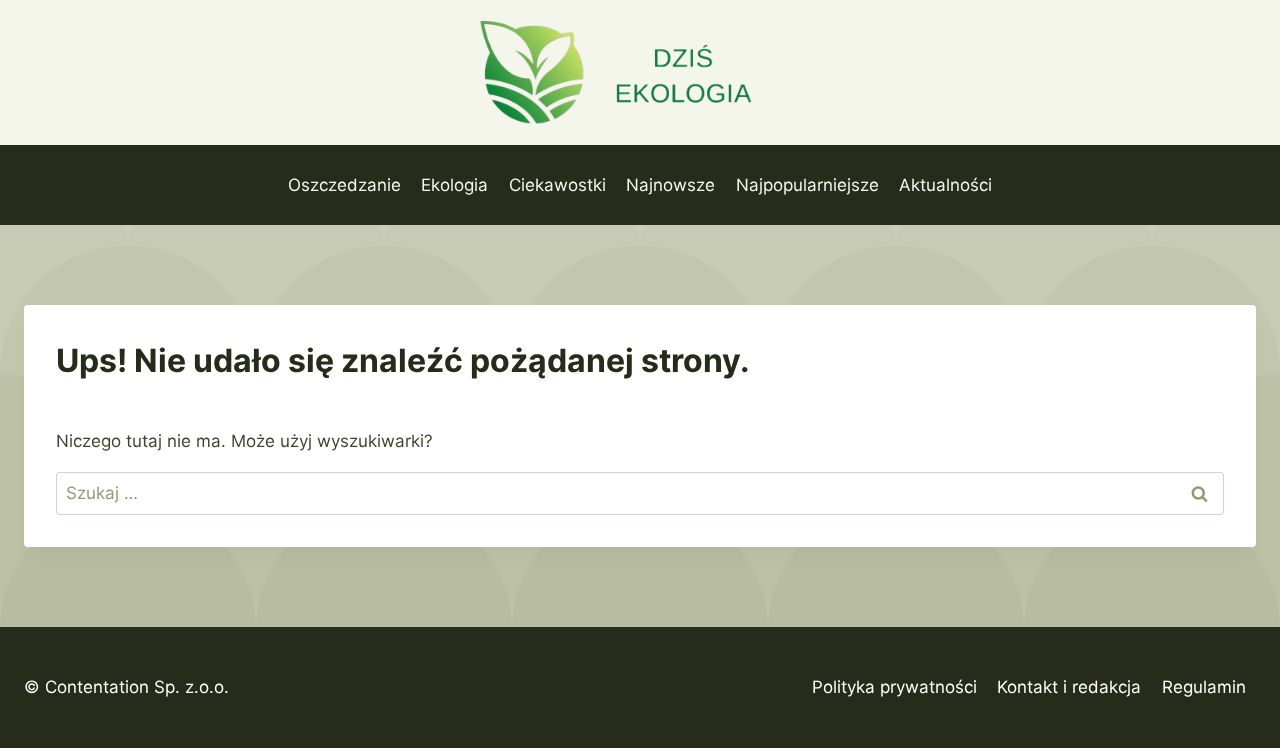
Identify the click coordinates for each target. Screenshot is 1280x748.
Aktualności (945, 185)
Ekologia (454, 185)
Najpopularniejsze (807, 185)
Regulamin (1204, 687)
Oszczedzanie (344, 185)
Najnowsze (670, 185)
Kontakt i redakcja (1069, 687)
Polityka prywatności (894, 687)
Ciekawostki (557, 185)
